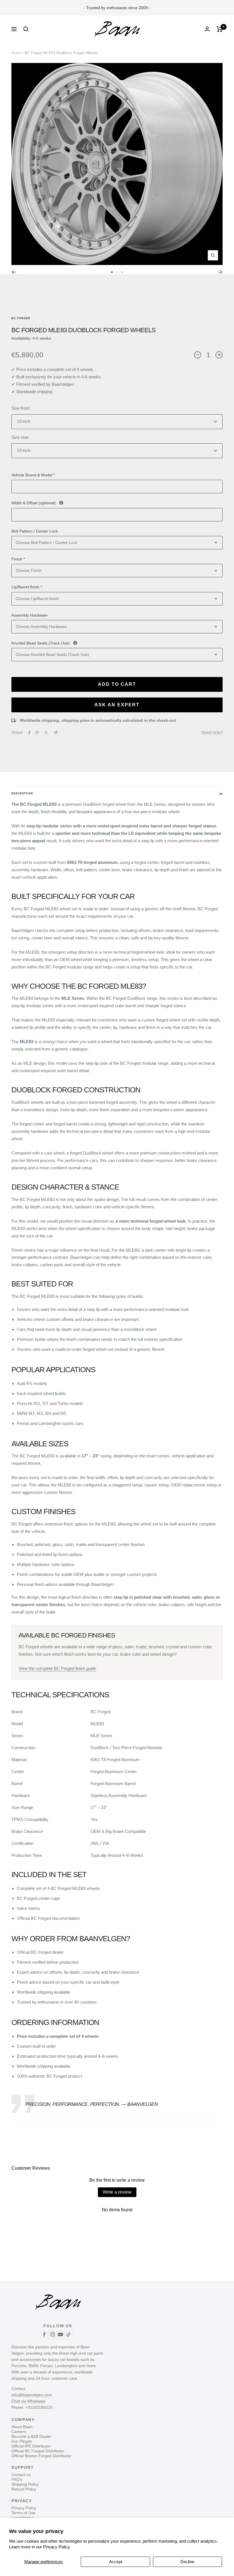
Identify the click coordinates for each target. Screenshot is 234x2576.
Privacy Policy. (57, 2547)
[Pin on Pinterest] (37, 733)
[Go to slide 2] (117, 272)
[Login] (207, 29)
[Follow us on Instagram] (53, 2335)
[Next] (220, 272)
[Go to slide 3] (122, 272)
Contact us (21, 2475)
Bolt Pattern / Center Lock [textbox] (35, 531)
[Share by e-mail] (56, 733)
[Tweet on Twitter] (46, 733)
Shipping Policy (25, 2484)
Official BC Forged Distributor (38, 2451)
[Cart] (220, 29)
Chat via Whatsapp (29, 2401)
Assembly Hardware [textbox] (30, 615)
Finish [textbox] (18, 559)
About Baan (22, 2427)
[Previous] (14, 272)
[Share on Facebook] (29, 733)
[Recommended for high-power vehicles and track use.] (75, 643)
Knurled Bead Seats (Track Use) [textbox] (84, 643)
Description (22, 794)
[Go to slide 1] (112, 272)
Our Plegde (22, 2441)
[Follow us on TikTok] (68, 2335)
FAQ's (17, 2479)
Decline (187, 2562)
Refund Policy (24, 2489)
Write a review (117, 2192)
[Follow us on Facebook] (45, 2335)
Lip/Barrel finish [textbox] (27, 587)
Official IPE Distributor (31, 2446)
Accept (116, 2562)
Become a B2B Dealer (31, 2436)
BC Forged (21, 318)
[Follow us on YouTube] (60, 2335)
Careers (19, 2432)
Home (16, 53)
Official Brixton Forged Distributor (41, 2456)
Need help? (212, 732)
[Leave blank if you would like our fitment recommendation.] (61, 503)
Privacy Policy (24, 2508)
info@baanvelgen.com (32, 2395)
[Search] (26, 29)
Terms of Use (23, 2513)
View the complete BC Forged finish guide (57, 1668)
